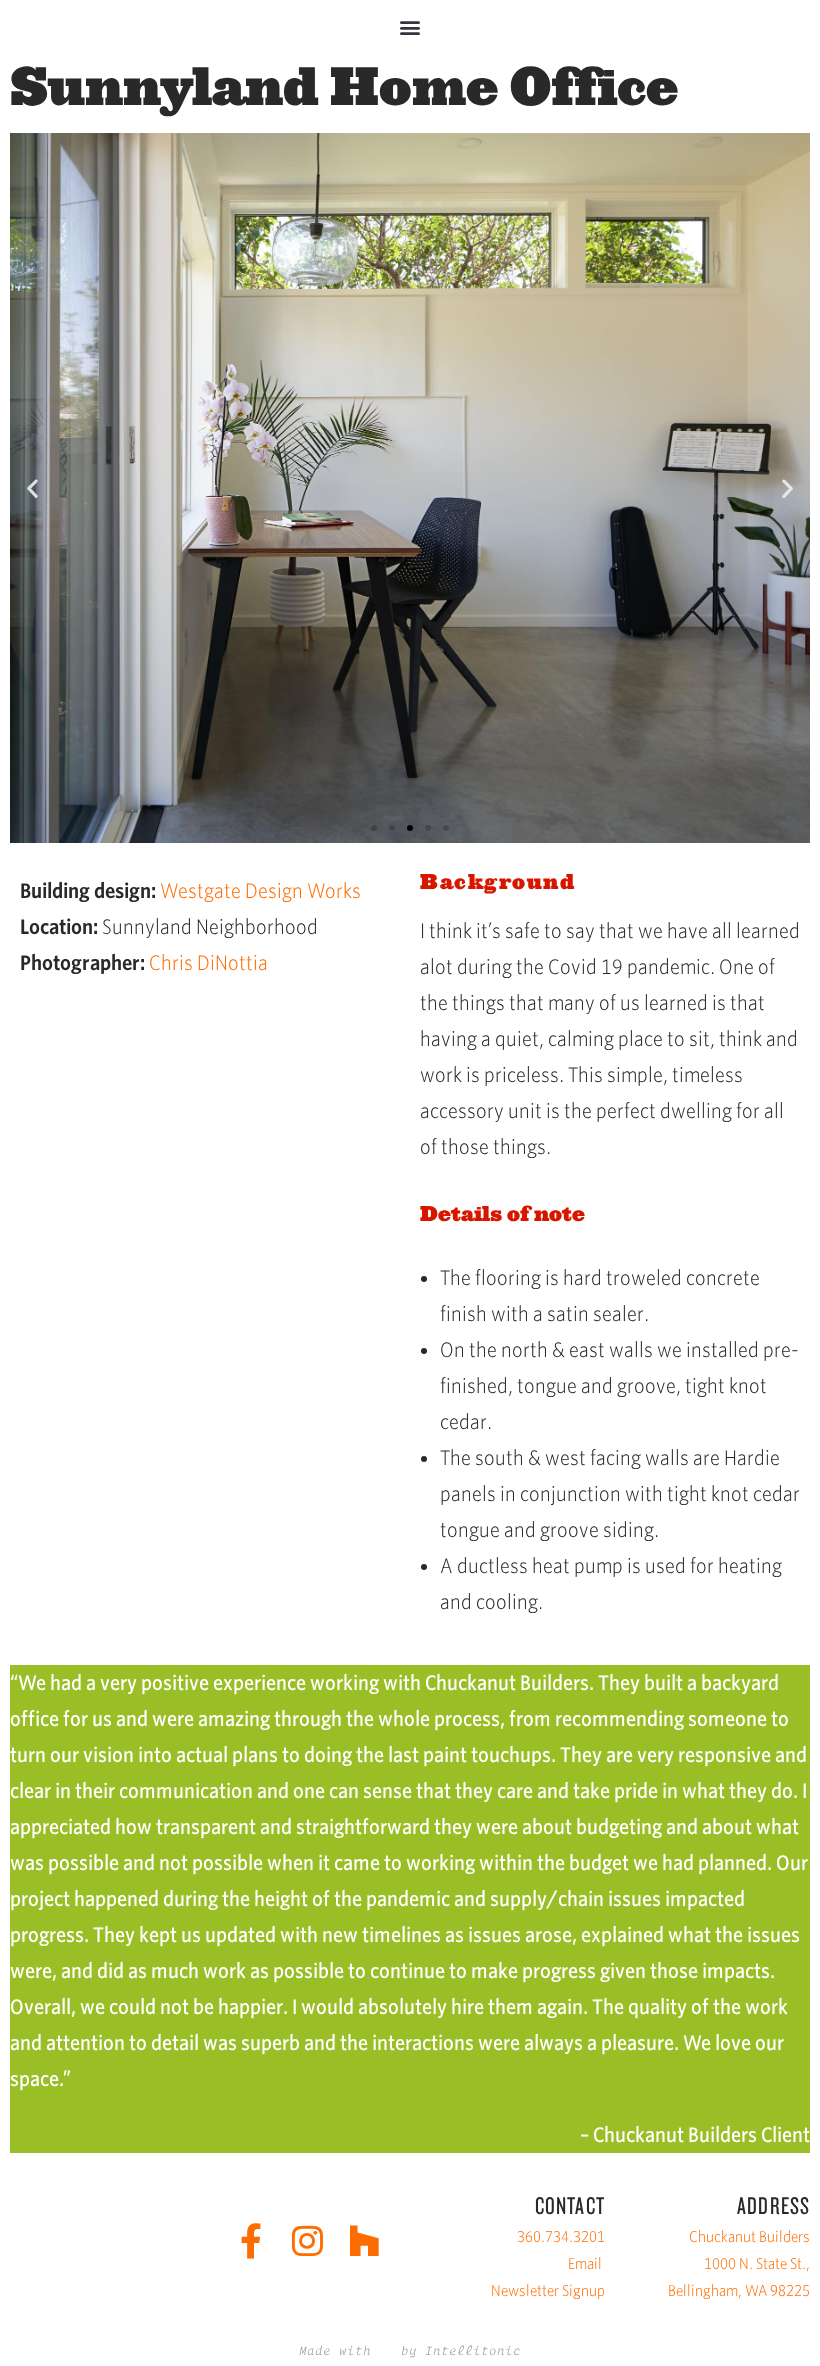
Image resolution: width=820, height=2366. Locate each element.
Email (585, 2263)
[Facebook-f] (250, 2240)
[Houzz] (364, 2240)
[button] (410, 26)
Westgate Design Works (260, 890)
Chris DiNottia (208, 962)
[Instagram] (307, 2240)
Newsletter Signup (548, 2290)
